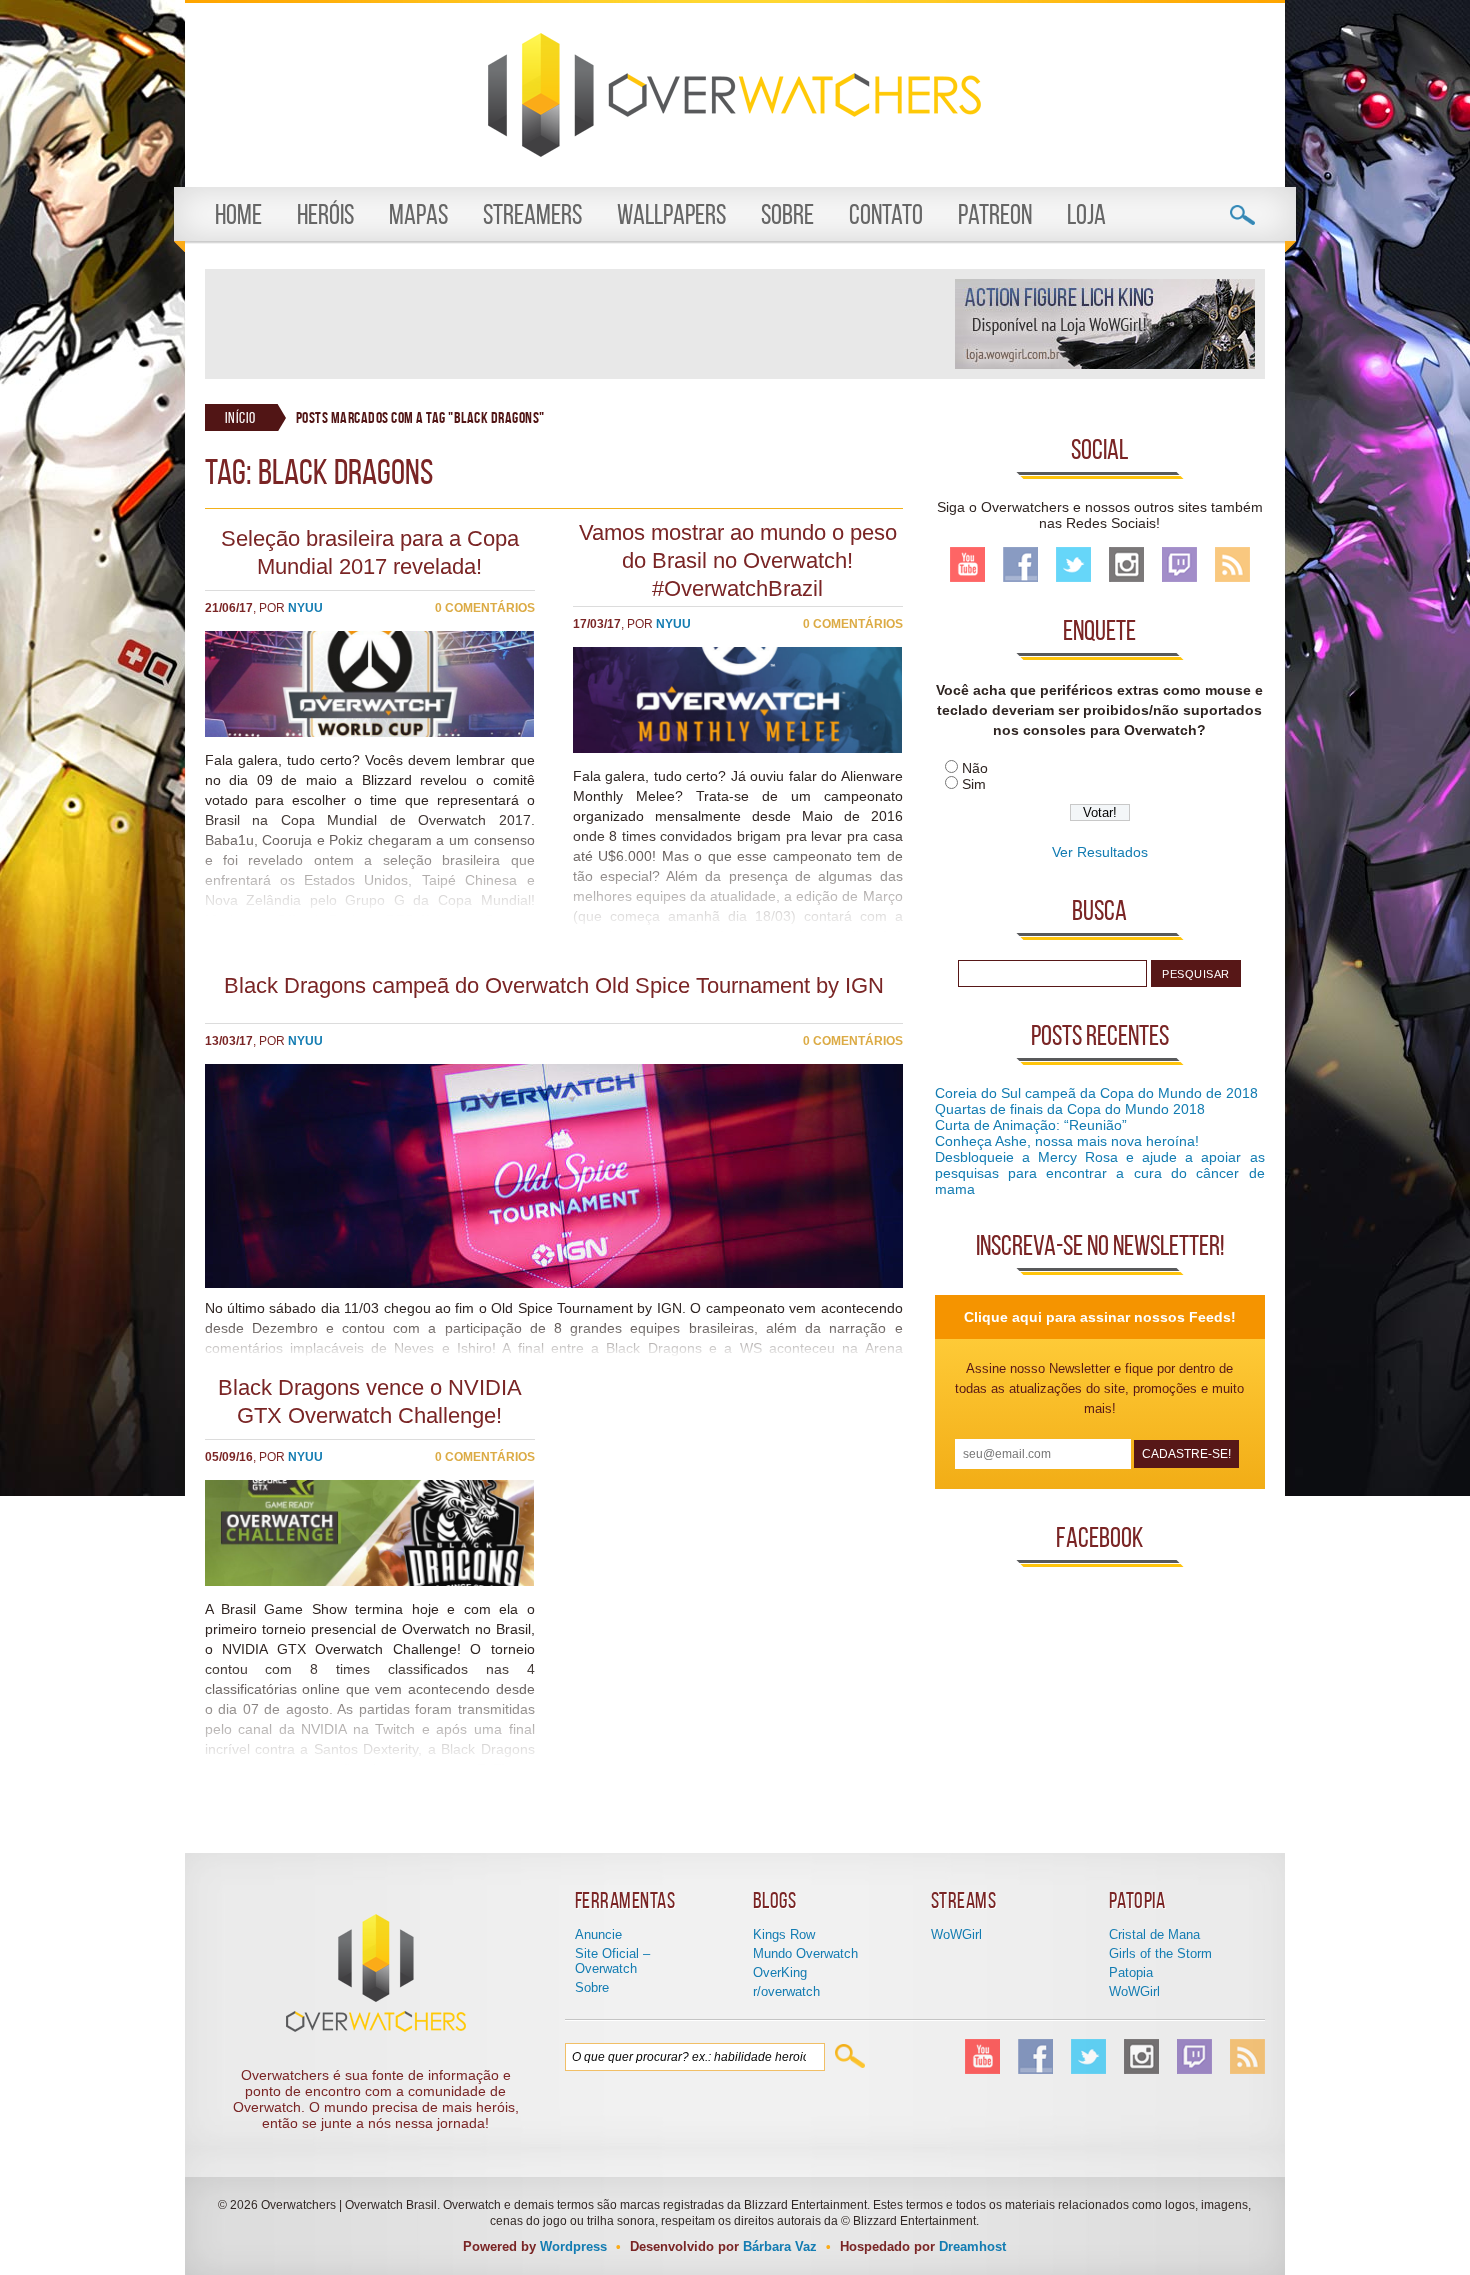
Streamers (532, 214)
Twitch (1179, 564)
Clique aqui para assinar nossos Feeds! (1100, 1317)
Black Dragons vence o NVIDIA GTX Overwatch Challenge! (370, 1401)
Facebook (1020, 564)
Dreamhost (972, 2246)
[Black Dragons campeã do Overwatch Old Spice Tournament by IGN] (554, 1283)
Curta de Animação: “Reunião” (1031, 1125)
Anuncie (598, 1934)
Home (238, 214)
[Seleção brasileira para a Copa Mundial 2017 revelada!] (370, 732)
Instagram (1126, 564)
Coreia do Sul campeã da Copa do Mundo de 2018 (1096, 1093)
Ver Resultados (1100, 852)
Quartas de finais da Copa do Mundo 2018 (1070, 1109)
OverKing (780, 1972)
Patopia (1131, 1972)
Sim (974, 784)
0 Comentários (485, 608)
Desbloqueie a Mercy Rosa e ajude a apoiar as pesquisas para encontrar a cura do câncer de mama (1100, 1173)
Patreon (995, 214)
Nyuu (305, 608)
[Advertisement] (579, 324)
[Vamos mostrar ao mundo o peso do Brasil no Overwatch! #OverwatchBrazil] (738, 748)
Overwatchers (734, 95)
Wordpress (573, 2246)
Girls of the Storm (1160, 1953)
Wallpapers (671, 214)
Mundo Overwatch (805, 1953)
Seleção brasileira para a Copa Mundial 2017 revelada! (370, 552)
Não (975, 768)
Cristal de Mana (1154, 1934)
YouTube (967, 564)
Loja (1086, 214)
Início (240, 417)
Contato (886, 214)
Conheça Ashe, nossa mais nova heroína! (1067, 1141)
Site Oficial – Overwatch (612, 1961)
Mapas (418, 214)
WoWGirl (956, 1934)
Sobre (787, 214)
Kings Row (784, 1934)
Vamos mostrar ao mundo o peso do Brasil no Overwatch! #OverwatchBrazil (738, 560)
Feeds (1232, 564)
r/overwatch (786, 1991)
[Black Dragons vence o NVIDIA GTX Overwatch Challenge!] (370, 1581)
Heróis (325, 214)
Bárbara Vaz (780, 2246)
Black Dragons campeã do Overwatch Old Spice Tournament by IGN (554, 985)
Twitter (1073, 564)
